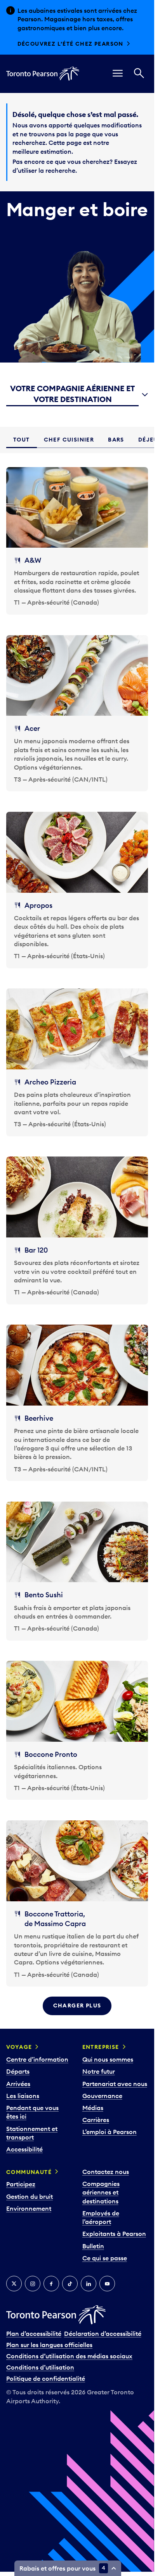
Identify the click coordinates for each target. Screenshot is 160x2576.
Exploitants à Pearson (114, 2234)
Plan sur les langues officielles (49, 2345)
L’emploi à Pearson (110, 2132)
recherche (60, 170)
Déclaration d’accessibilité (103, 2334)
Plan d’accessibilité (34, 2334)
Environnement (29, 2208)
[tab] (22, 440)
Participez (21, 2184)
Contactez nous (106, 2172)
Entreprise (101, 2047)
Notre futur (99, 2071)
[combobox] (77, 395)
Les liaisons (23, 2096)
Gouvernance (102, 2096)
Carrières (96, 2120)
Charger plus (77, 2005)
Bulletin (93, 2246)
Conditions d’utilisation (40, 2367)
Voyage (19, 2047)
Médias (93, 2108)
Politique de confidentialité (46, 2378)
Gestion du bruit (30, 2196)
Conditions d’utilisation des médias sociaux (69, 2356)
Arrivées (18, 2084)
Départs (18, 2071)
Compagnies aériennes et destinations (101, 2192)
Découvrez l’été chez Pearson (70, 44)
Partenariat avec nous (115, 2084)
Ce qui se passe (105, 2258)
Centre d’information (37, 2059)
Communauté (29, 2172)
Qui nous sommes (108, 2059)
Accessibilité (24, 2149)
